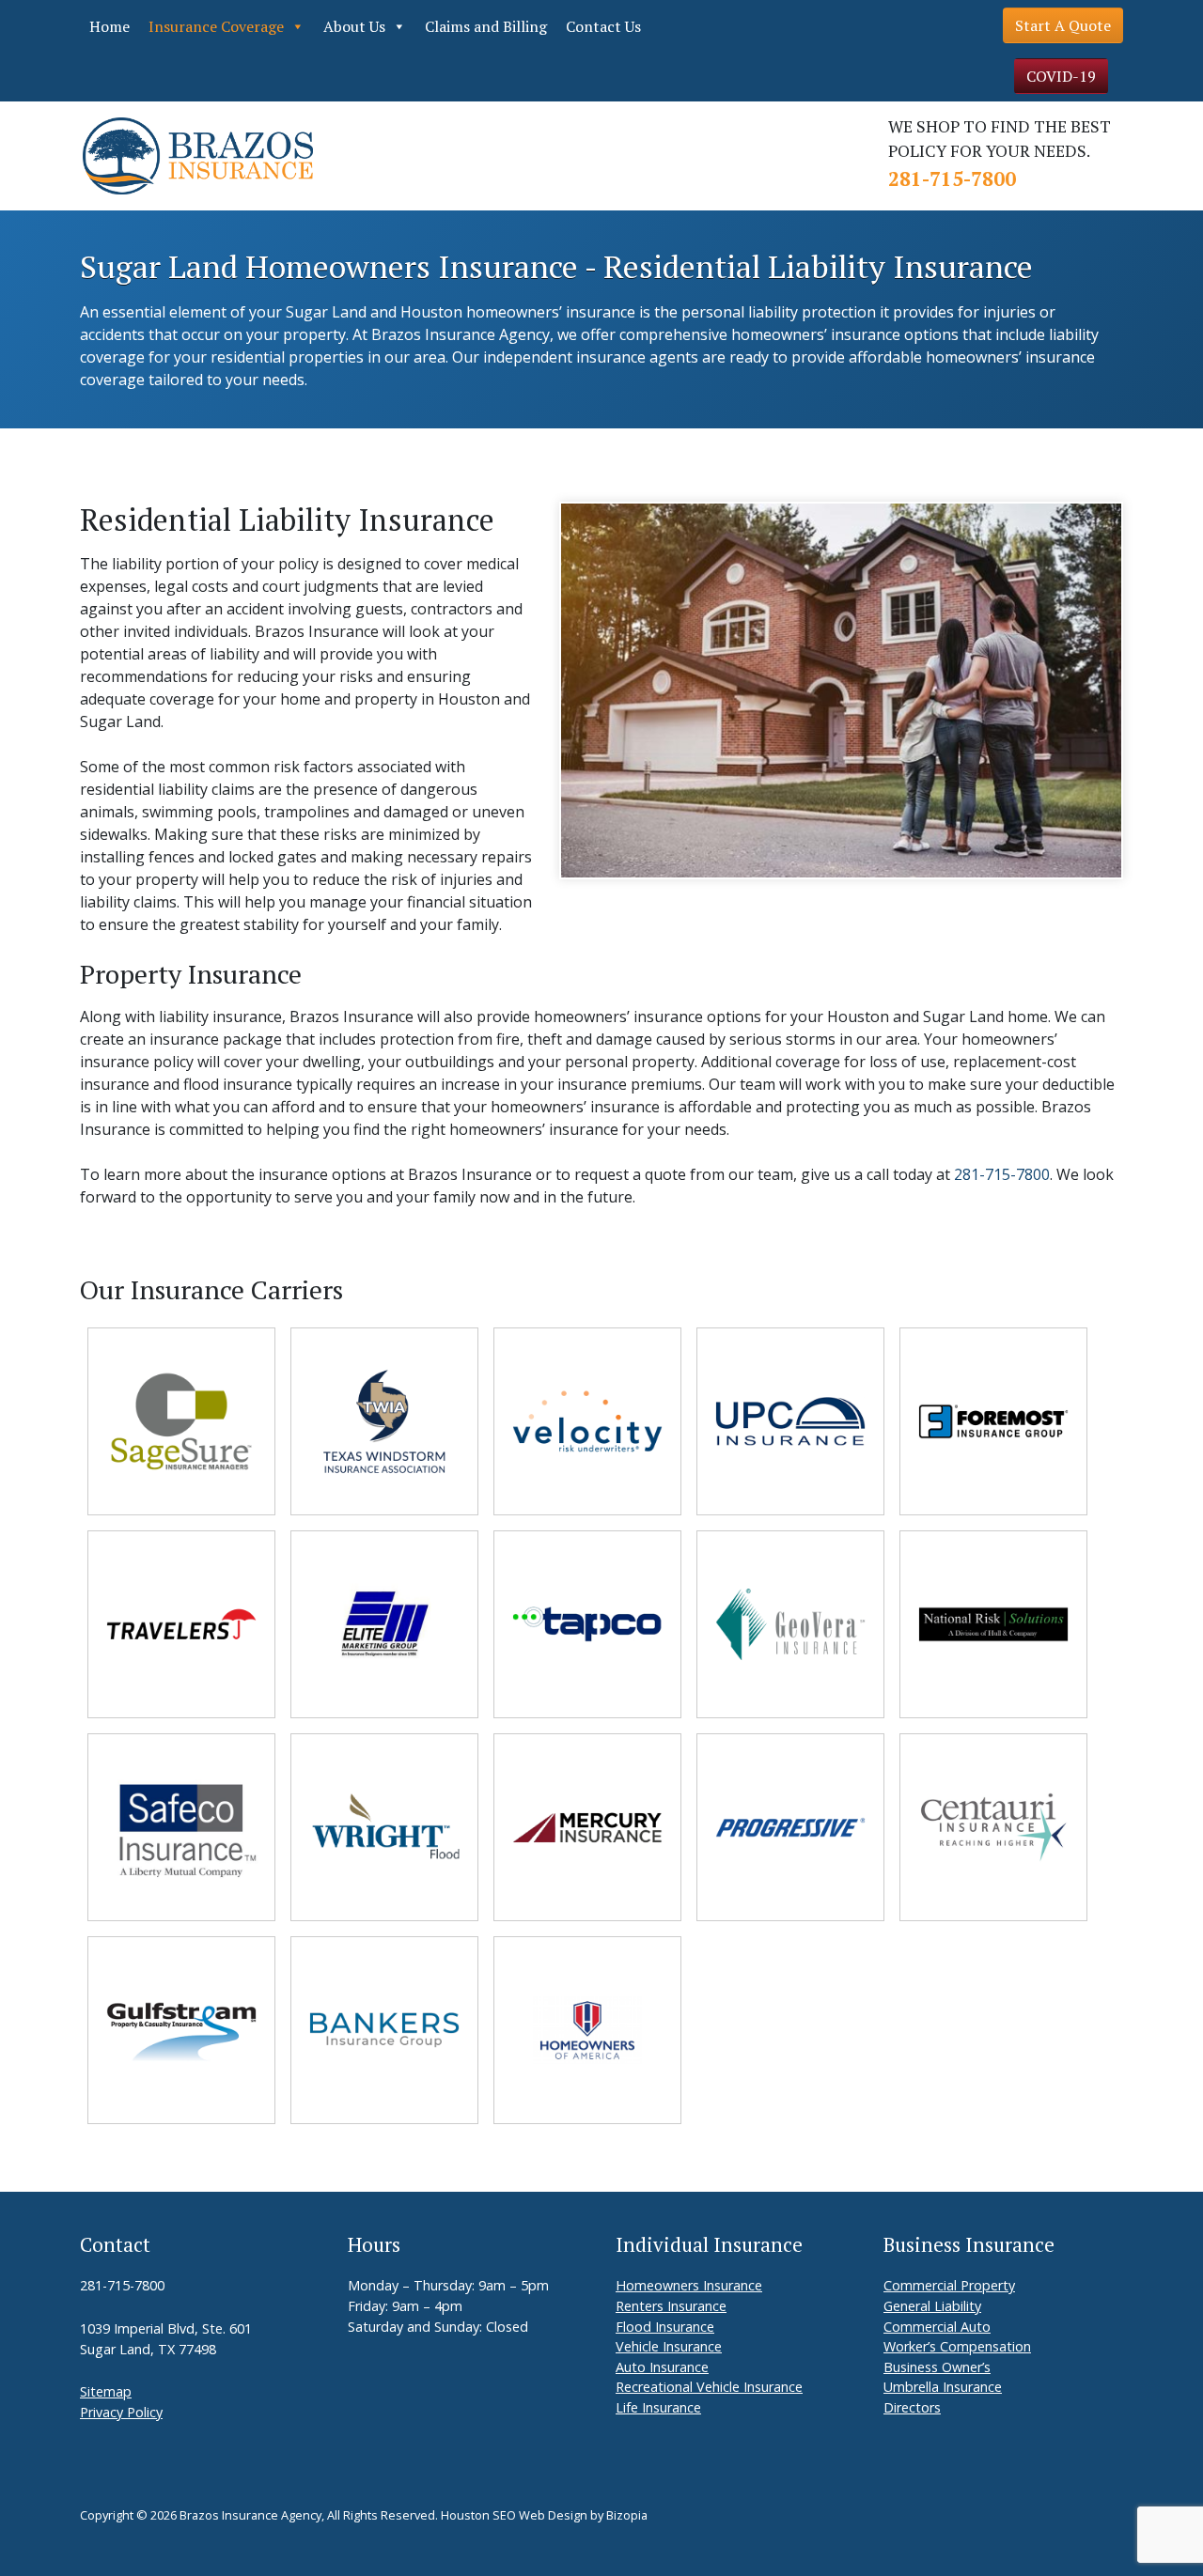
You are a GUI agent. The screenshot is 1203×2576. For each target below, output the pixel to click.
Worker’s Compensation (957, 2346)
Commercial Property (949, 2285)
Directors (912, 2407)
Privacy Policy (121, 2412)
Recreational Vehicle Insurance (709, 2387)
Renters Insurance (671, 2306)
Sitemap (106, 2391)
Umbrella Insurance (943, 2387)
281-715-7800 (952, 178)
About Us (354, 26)
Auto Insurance (662, 2367)
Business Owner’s (937, 2367)
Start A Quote (1063, 25)
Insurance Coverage (216, 26)
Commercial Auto (937, 2327)
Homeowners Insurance (689, 2285)
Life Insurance (658, 2407)
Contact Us (603, 26)
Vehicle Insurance (669, 2346)
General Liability (932, 2306)
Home (109, 26)
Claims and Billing (486, 26)
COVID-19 (1061, 76)
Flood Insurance (665, 2327)
